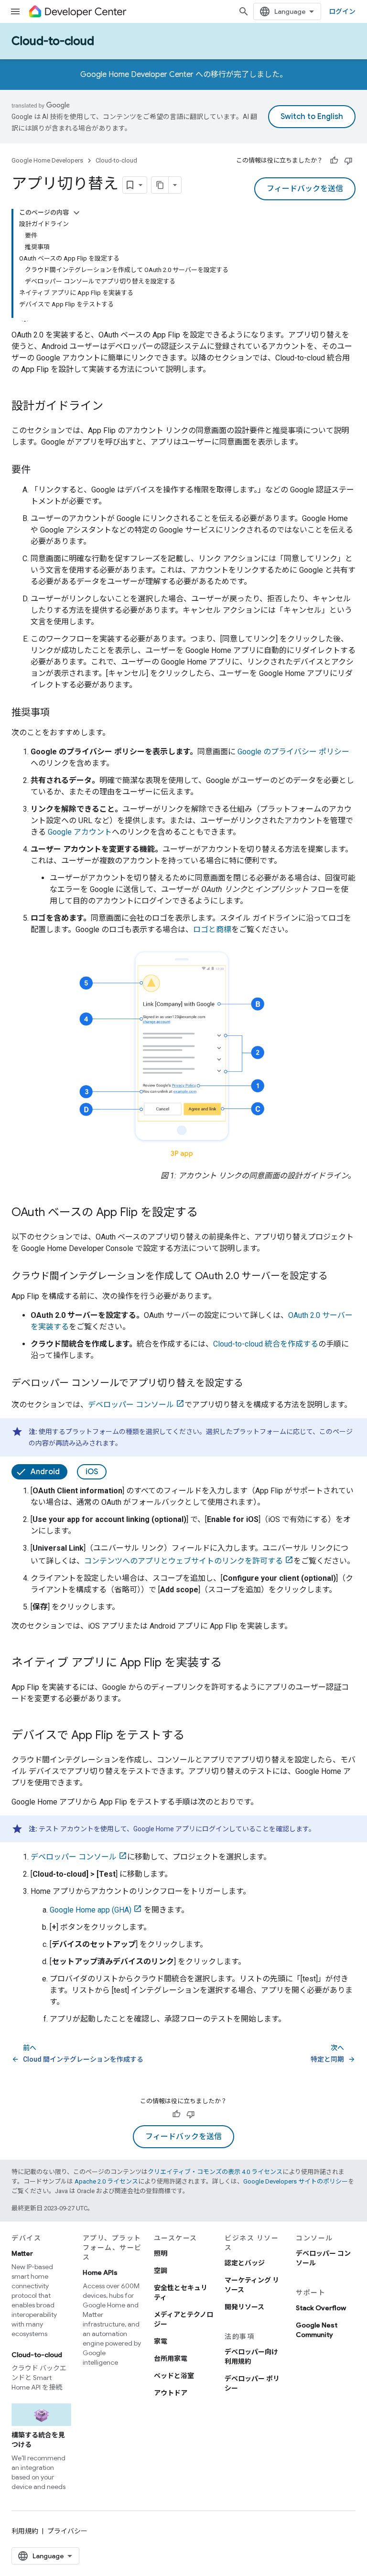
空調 (161, 2271)
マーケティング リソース (252, 2285)
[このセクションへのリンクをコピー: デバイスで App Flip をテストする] (194, 1736)
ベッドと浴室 (174, 2376)
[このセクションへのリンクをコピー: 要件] (40, 470)
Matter (22, 2253)
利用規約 (25, 2531)
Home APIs (100, 2272)
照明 (161, 2253)
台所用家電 (171, 2359)
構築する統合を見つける (38, 2440)
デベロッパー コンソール (131, 1405)
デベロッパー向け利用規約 (251, 2357)
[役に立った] (334, 161)
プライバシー (67, 2531)
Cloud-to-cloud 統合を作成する (266, 1344)
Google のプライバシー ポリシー (293, 752)
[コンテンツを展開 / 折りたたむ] (76, 213)
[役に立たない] (348, 161)
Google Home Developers (47, 160)
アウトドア (171, 2393)
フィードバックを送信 (305, 189)
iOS (92, 1472)
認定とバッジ (245, 2263)
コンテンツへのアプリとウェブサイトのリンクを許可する (183, 1561)
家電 (161, 2341)
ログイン (342, 11)
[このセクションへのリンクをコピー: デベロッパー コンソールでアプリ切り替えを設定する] (253, 1384)
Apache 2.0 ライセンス (106, 2181)
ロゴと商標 (212, 929)
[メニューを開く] (15, 11)
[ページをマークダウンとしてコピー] (160, 185)
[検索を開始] (244, 11)
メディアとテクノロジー (183, 2319)
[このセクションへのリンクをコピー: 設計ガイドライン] (113, 407)
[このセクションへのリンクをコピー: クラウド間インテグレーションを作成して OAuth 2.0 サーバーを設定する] (337, 1277)
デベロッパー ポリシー (252, 2383)
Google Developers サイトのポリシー (296, 2181)
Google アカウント (80, 832)
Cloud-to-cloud (53, 41)
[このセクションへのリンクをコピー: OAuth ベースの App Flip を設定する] (207, 1213)
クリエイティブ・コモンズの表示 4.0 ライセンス (215, 2172)
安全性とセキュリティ (181, 2293)
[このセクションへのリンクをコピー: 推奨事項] (59, 713)
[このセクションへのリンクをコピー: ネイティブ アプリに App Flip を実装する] (231, 1663)
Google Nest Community (317, 2330)
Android (45, 1472)
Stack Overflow (321, 2308)
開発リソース (244, 2307)
